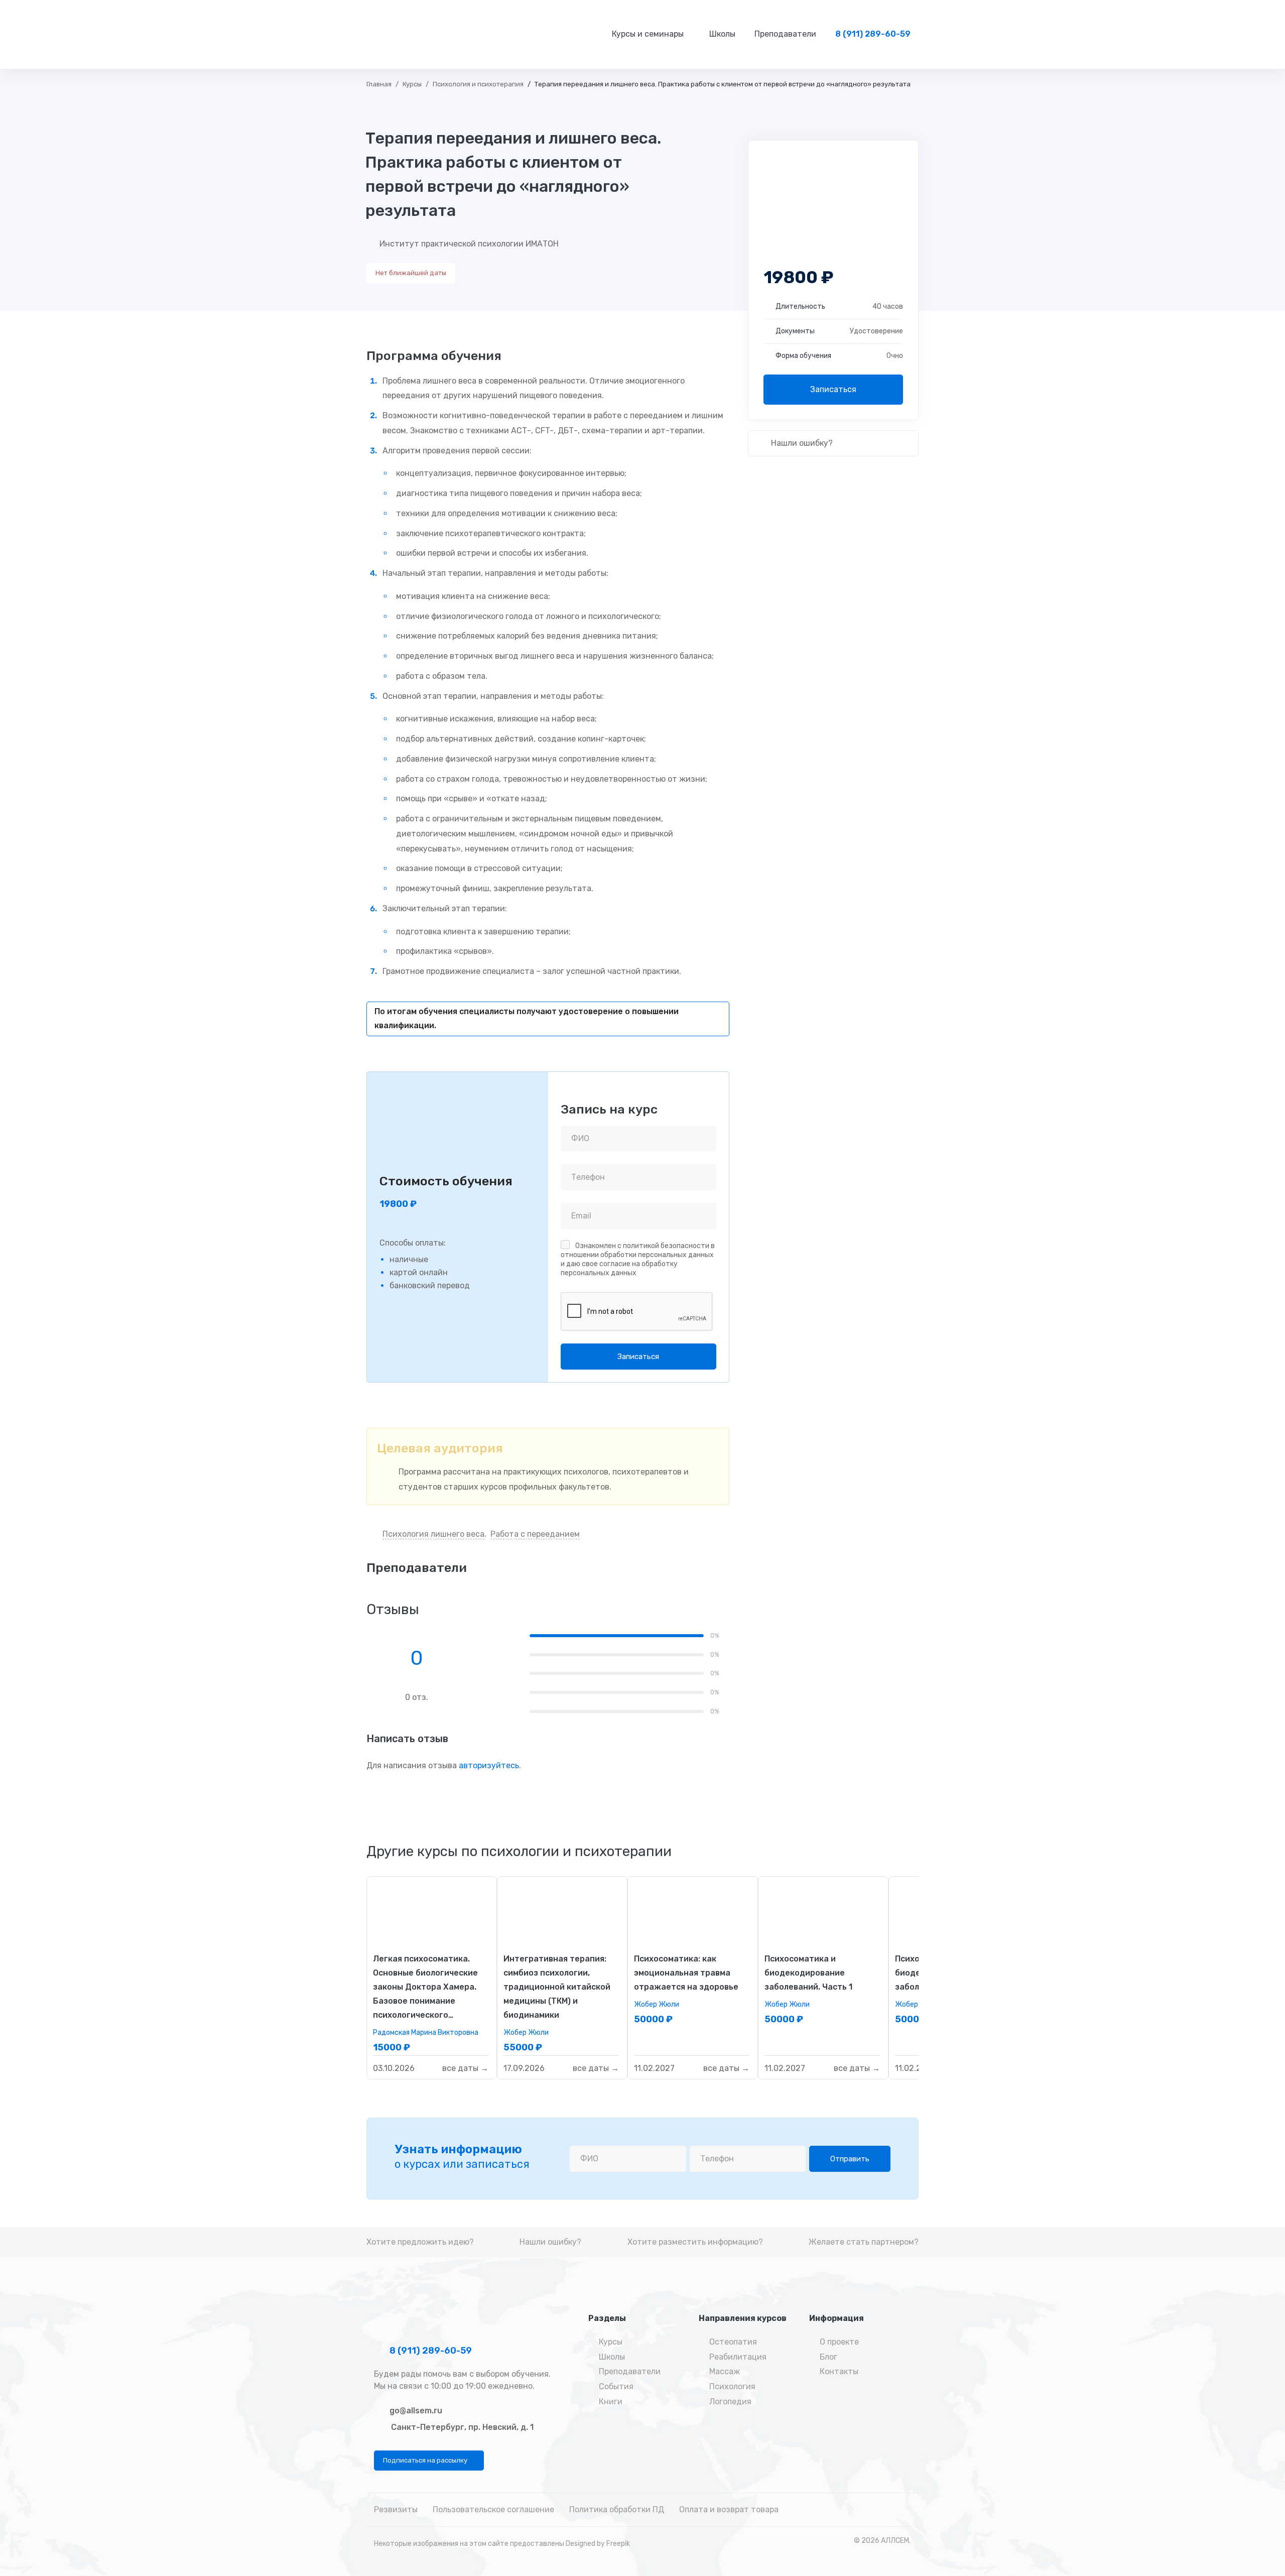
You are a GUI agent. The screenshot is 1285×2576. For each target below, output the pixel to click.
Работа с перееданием (535, 1534)
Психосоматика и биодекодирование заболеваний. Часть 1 (808, 1973)
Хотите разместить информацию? (695, 2242)
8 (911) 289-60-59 (430, 2351)
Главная (379, 84)
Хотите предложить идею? (420, 2242)
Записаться (833, 389)
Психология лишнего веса (433, 1534)
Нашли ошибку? (801, 443)
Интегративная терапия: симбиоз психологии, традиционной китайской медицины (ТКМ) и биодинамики (557, 1987)
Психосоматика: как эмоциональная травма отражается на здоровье (686, 1973)
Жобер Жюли (526, 2033)
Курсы (412, 84)
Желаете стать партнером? (864, 2242)
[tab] (519, 1852)
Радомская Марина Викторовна (426, 2033)
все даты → (465, 2068)
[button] (429, 2461)
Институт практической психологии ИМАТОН (469, 244)
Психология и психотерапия (478, 84)
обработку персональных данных (619, 1268)
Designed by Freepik (598, 2544)
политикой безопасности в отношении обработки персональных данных (638, 1250)
